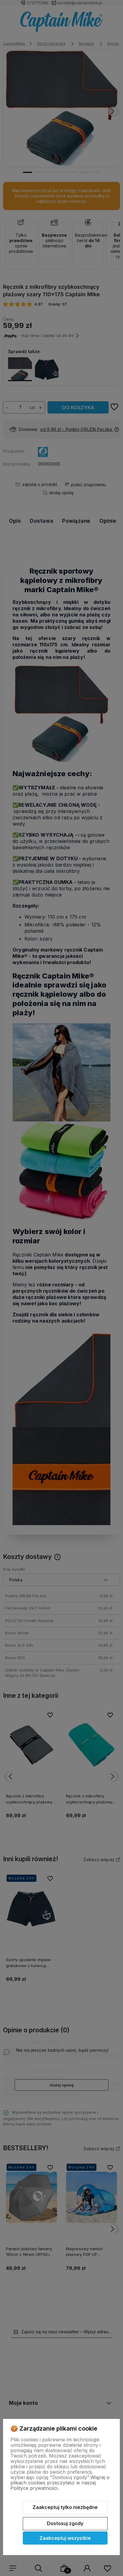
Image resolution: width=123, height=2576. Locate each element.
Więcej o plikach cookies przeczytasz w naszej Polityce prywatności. (60, 2483)
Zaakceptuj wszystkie (65, 2538)
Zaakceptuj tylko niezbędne (65, 2507)
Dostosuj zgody (65, 2523)
